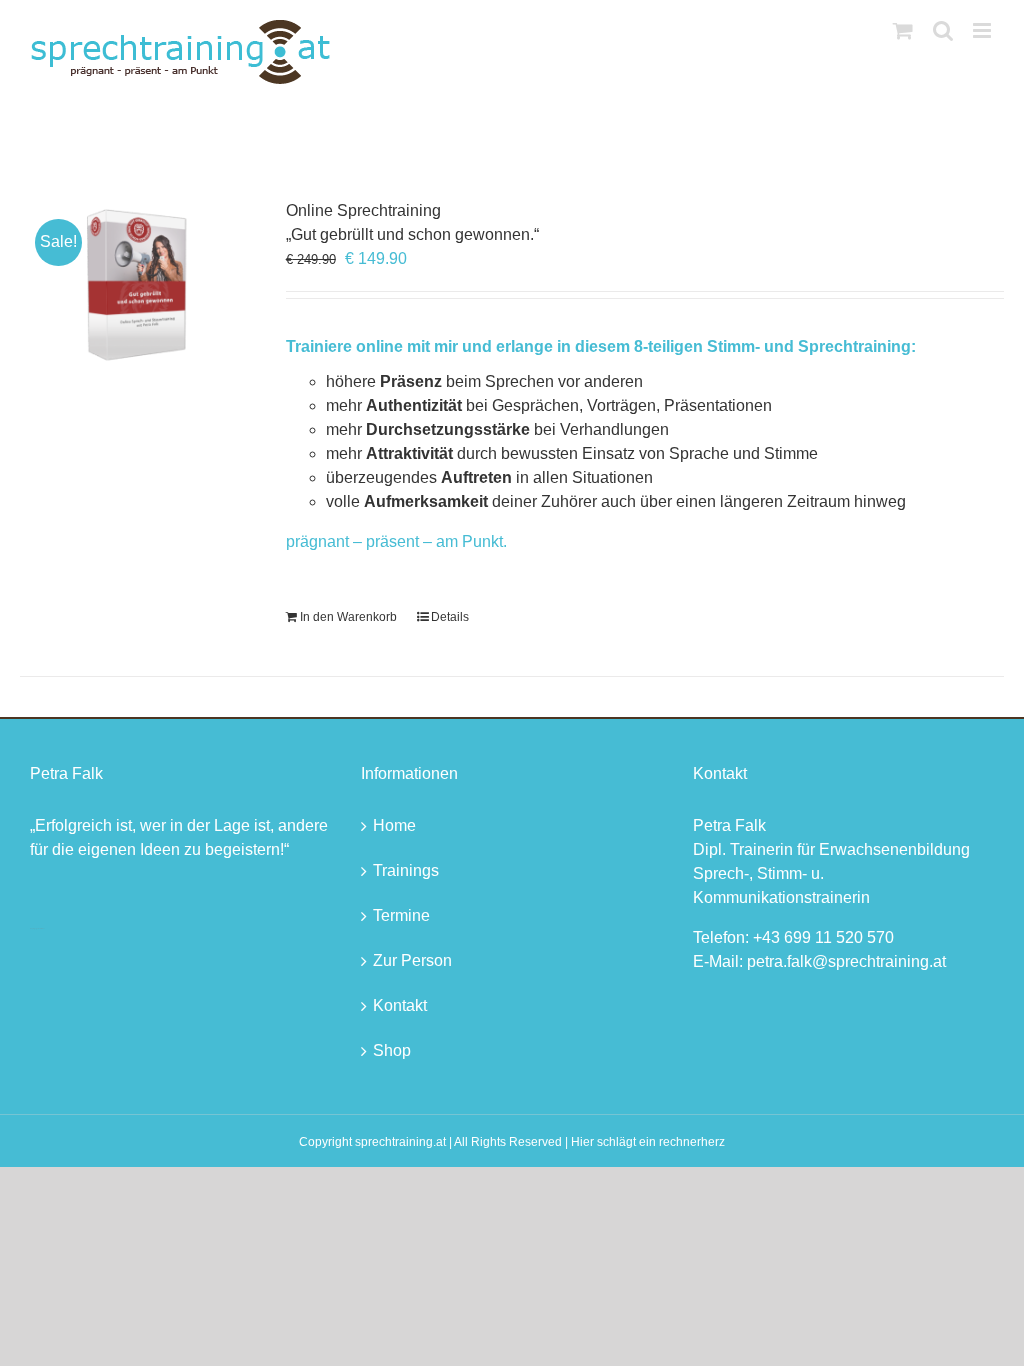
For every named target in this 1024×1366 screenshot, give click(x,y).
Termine (401, 915)
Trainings (406, 870)
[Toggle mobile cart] (903, 30)
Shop (392, 1050)
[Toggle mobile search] (943, 30)
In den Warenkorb (348, 617)
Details (450, 617)
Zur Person (412, 960)
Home (394, 825)
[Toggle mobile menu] (983, 30)
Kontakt (400, 1005)
